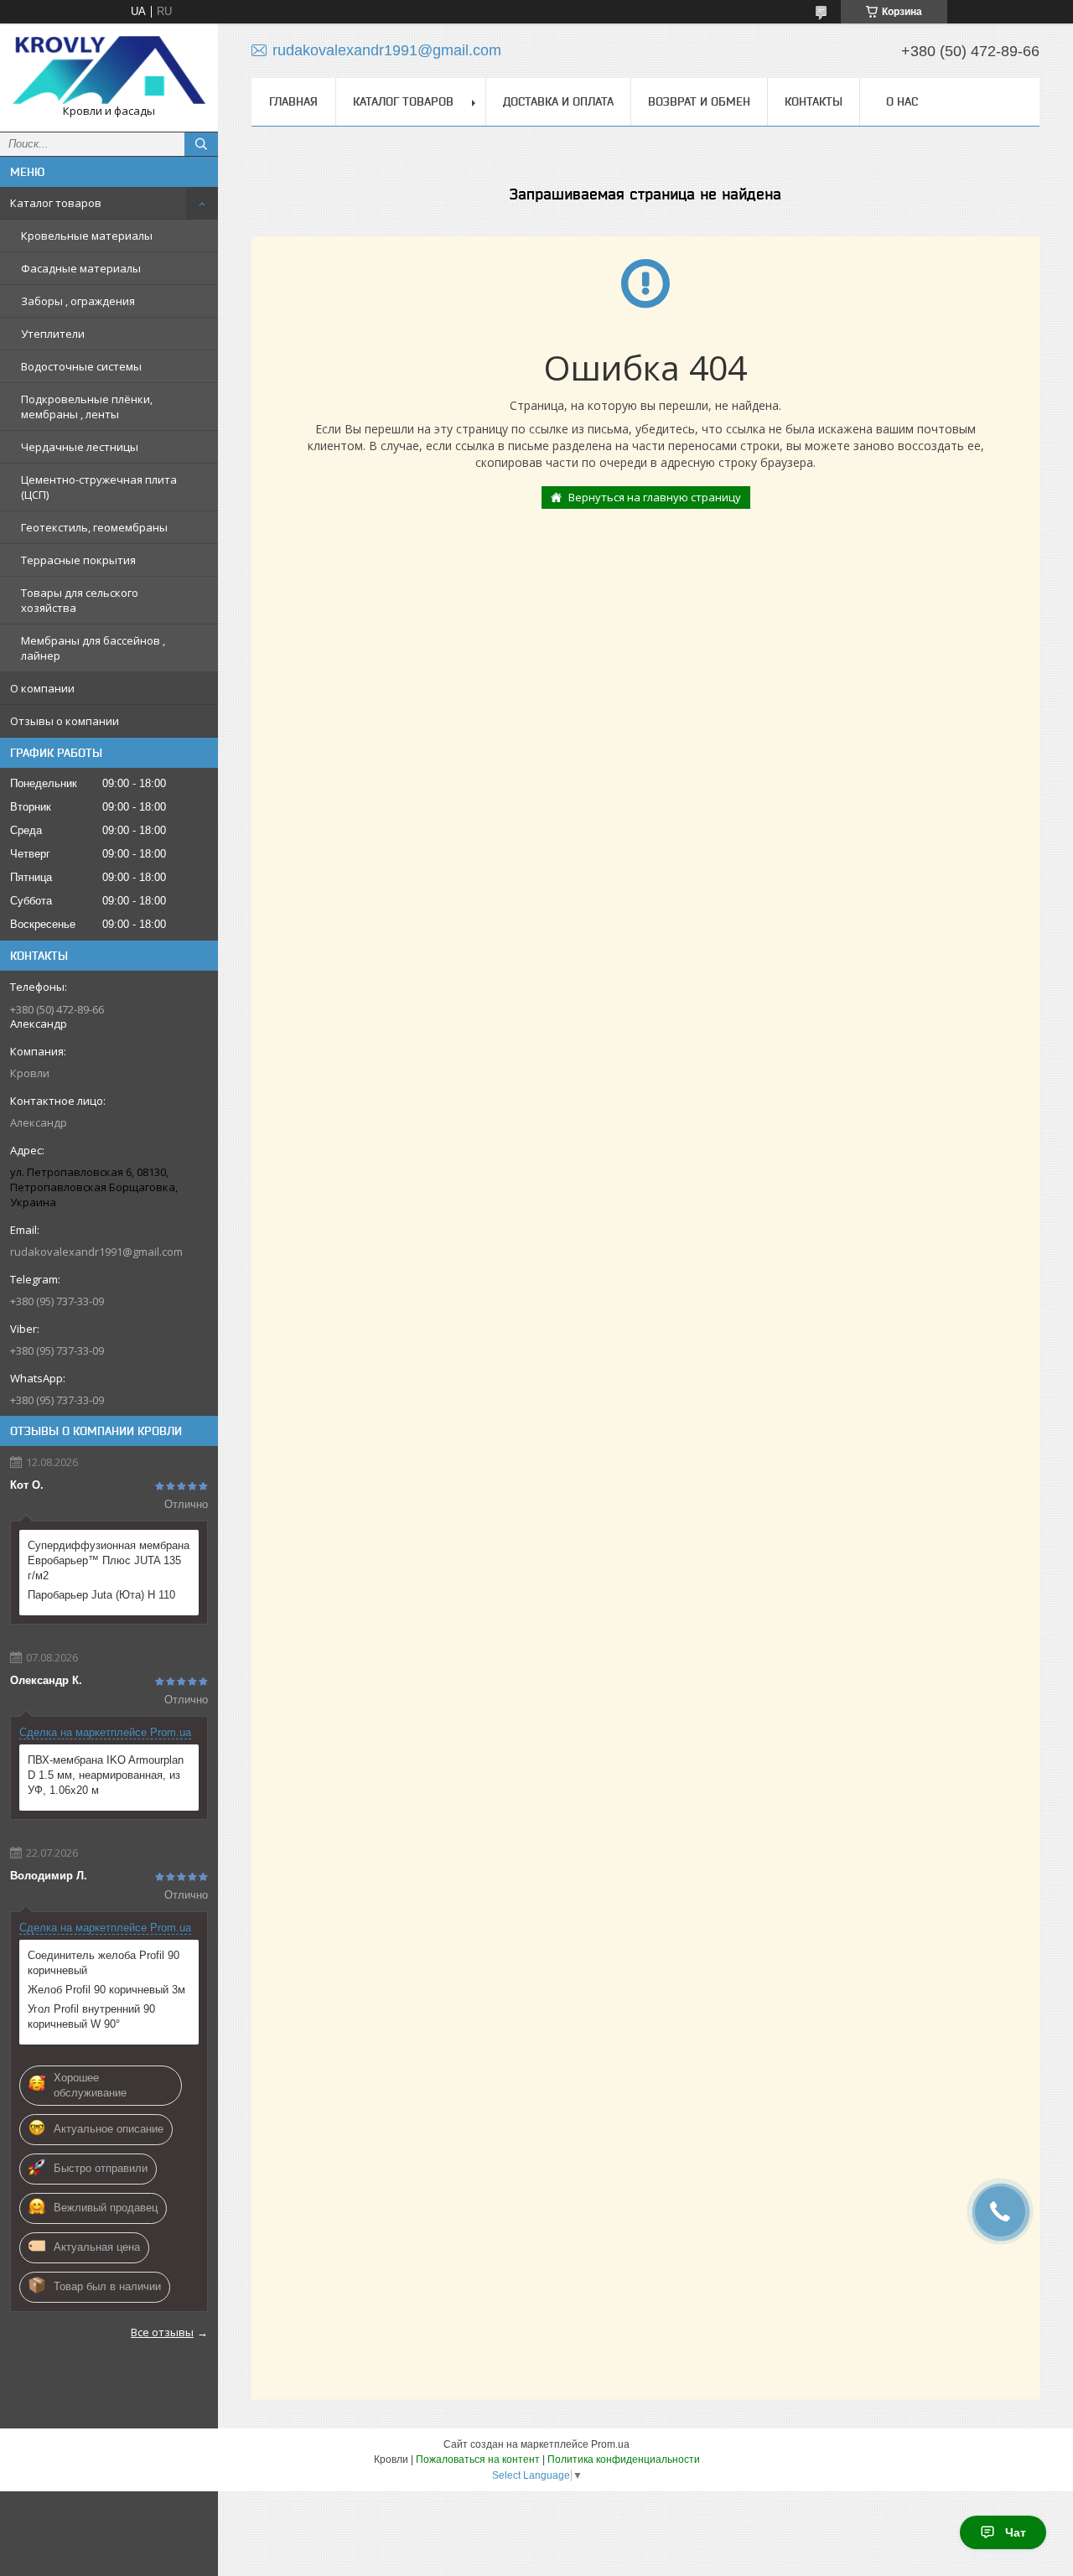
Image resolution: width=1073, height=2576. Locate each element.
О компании (42, 688)
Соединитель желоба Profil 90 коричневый (104, 1963)
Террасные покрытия (78, 560)
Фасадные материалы (81, 268)
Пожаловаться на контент (478, 2459)
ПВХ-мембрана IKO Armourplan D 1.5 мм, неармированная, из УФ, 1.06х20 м (106, 1775)
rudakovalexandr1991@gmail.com (96, 1252)
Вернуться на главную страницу (655, 497)
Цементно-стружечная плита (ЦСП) (99, 487)
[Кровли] (109, 70)
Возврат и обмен (699, 101)
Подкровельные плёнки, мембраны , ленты (87, 407)
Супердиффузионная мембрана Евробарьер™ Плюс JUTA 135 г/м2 (109, 1560)
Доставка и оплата (558, 101)
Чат (1016, 2532)
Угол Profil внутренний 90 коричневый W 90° (91, 2016)
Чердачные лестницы (80, 447)
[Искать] (201, 144)
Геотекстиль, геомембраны (94, 527)
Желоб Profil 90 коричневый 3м (106, 1990)
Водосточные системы (81, 366)
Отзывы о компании (65, 721)
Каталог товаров (56, 203)
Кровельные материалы (87, 236)
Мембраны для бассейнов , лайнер (93, 648)
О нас (902, 101)
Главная (293, 101)
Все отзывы (162, 2332)
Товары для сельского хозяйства (80, 600)
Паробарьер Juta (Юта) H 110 (101, 1595)
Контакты (814, 101)
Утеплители (53, 334)
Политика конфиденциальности (624, 2459)
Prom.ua (610, 2444)
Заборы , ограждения (78, 301)
